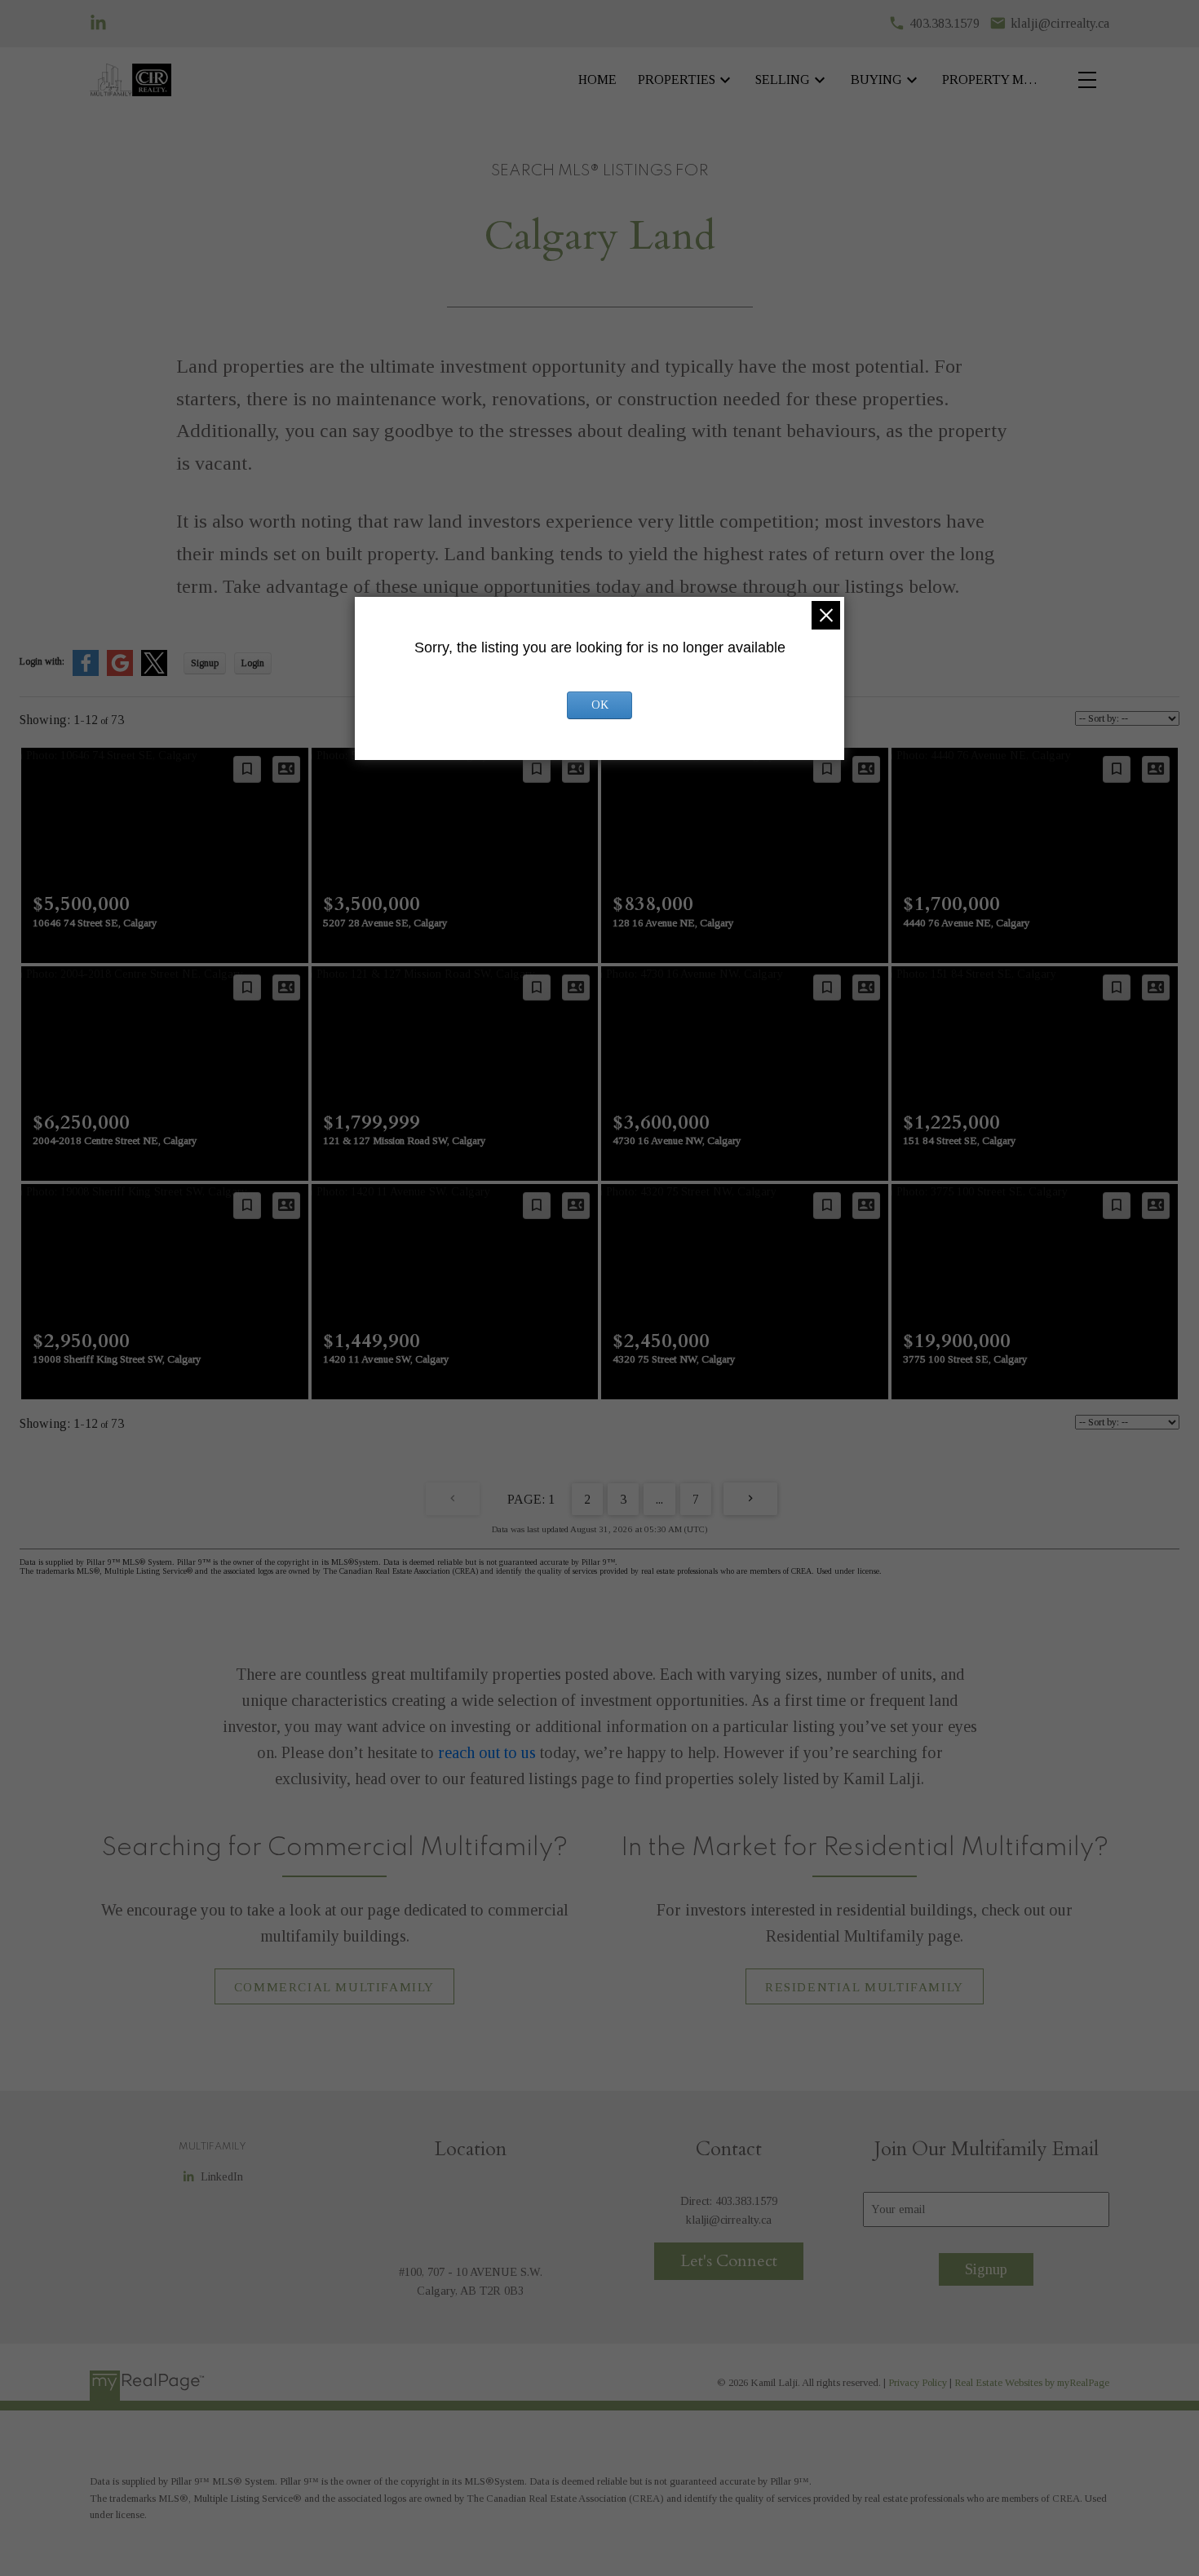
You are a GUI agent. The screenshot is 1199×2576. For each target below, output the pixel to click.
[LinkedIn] (98, 23)
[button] (334, 1986)
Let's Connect (729, 2261)
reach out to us (487, 1752)
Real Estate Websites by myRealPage (1032, 2383)
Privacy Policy (918, 2383)
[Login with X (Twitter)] (154, 673)
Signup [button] (205, 663)
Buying (876, 80)
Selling (783, 80)
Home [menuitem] (597, 80)
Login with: (42, 661)
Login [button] (253, 663)
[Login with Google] (120, 673)
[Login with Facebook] (86, 673)
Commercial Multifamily (334, 1987)
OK (600, 705)
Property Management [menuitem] (994, 80)
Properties (677, 80)
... (659, 1499)
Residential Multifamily (865, 1987)
